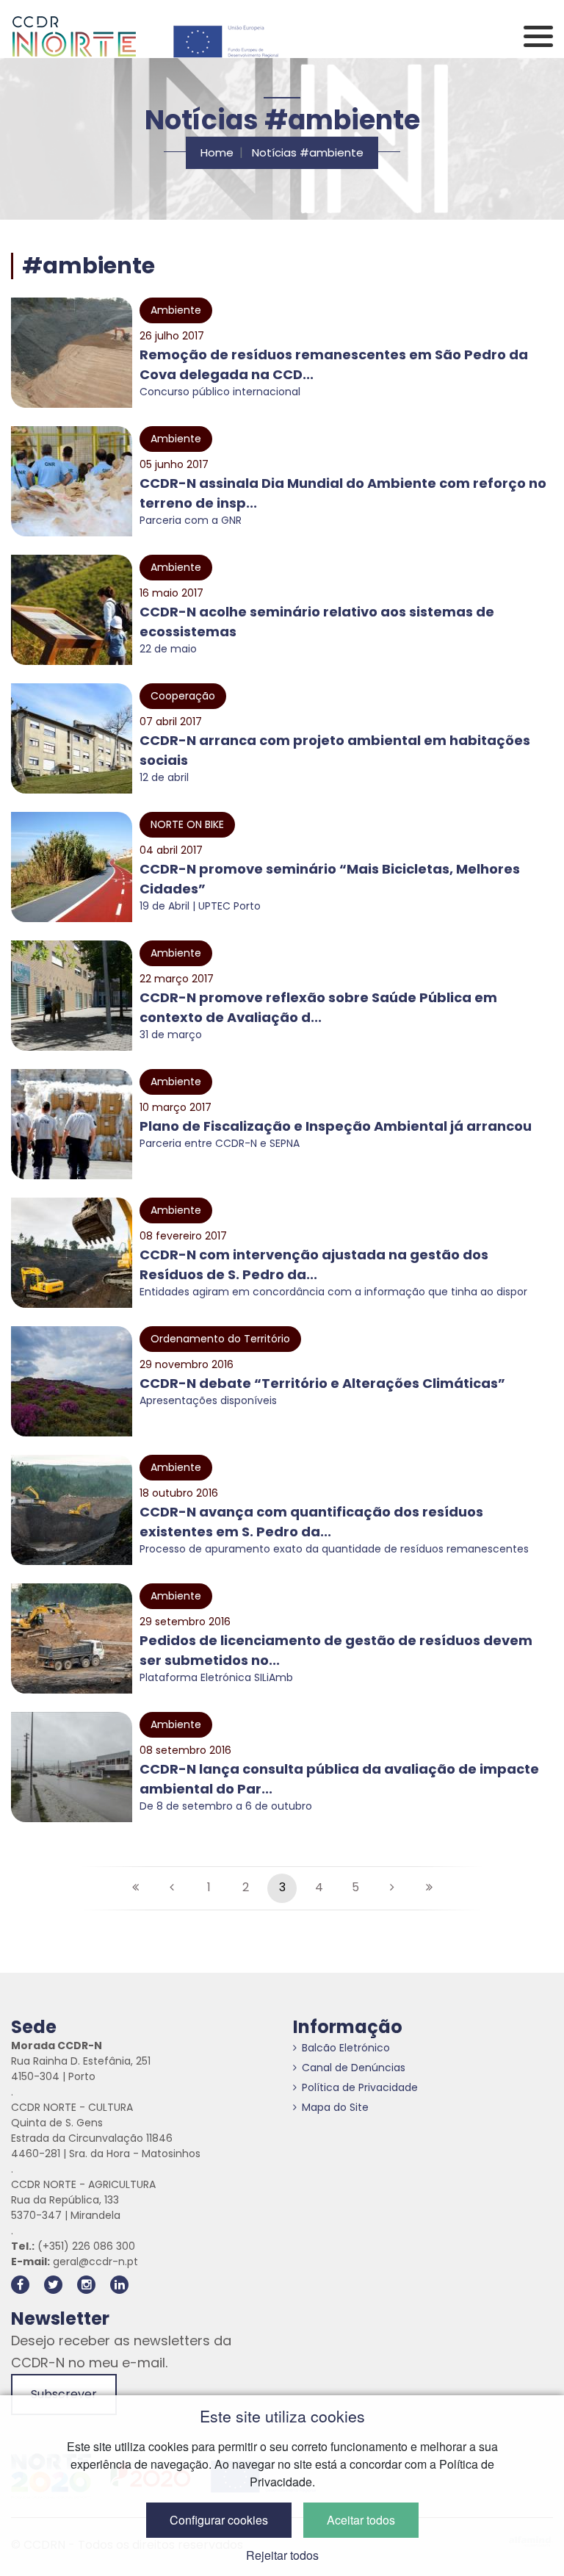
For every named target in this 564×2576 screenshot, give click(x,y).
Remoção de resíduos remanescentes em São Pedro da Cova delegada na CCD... (334, 364)
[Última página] (429, 1888)
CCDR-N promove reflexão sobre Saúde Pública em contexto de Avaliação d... (318, 1007)
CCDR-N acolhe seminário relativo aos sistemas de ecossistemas (317, 622)
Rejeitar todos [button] (282, 2555)
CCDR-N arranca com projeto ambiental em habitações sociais (335, 750)
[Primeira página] (135, 1888)
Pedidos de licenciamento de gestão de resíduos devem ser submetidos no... (336, 1650)
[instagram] (86, 2285)
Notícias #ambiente (308, 152)
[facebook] (20, 2285)
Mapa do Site (335, 2107)
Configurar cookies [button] (219, 2520)
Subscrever (64, 2394)
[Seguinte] (392, 1888)
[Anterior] (172, 1888)
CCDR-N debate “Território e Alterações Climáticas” (322, 1383)
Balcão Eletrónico (346, 2048)
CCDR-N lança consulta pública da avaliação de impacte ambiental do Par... (339, 1779)
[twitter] (53, 2285)
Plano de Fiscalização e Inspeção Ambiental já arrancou (336, 1126)
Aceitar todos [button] (361, 2520)
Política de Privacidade (360, 2087)
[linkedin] (119, 2285)
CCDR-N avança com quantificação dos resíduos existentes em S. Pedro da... (311, 1522)
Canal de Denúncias (354, 2068)
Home (217, 152)
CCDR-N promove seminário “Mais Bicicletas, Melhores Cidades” (330, 879)
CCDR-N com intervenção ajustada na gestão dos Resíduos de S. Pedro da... (314, 1264)
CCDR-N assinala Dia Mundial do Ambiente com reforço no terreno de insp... (343, 493)
